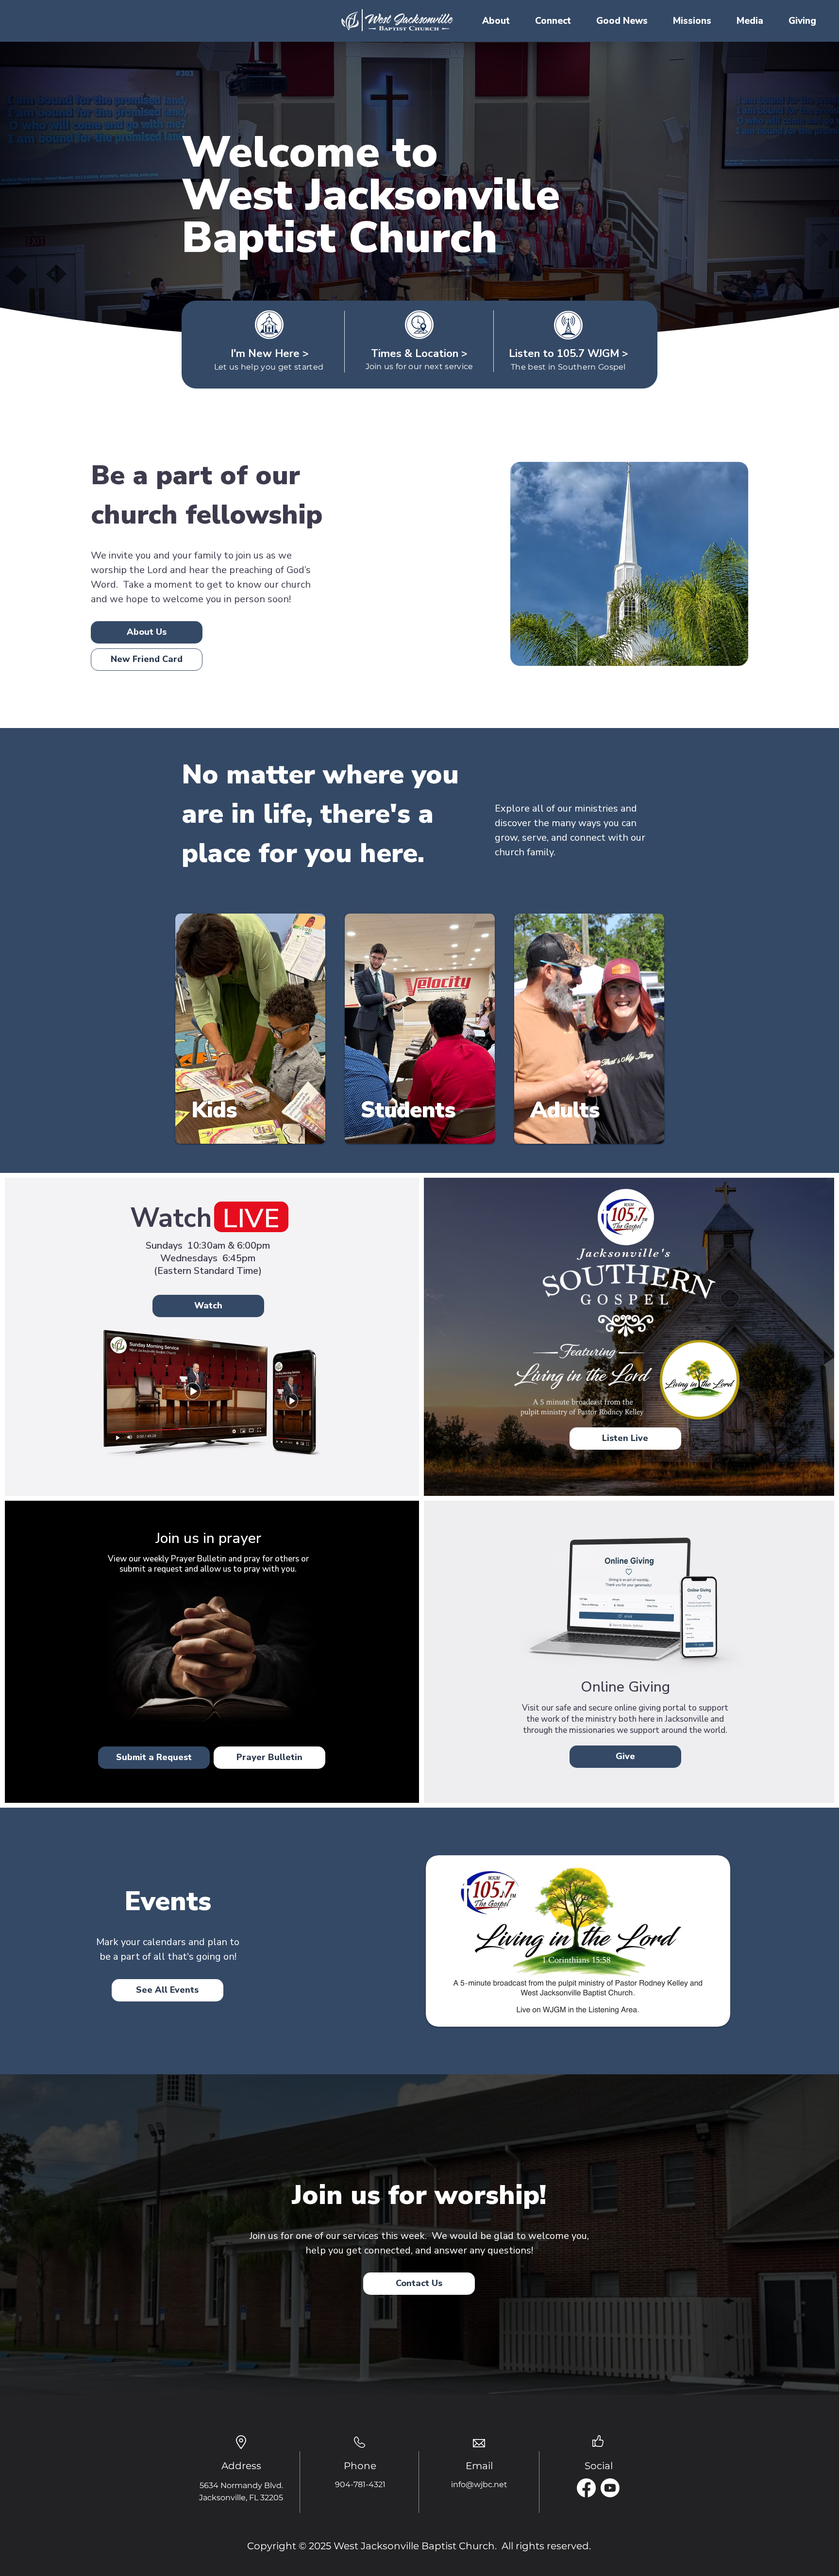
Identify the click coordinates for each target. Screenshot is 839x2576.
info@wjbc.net (479, 2484)
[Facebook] (586, 2488)
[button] (496, 21)
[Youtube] (610, 2488)
